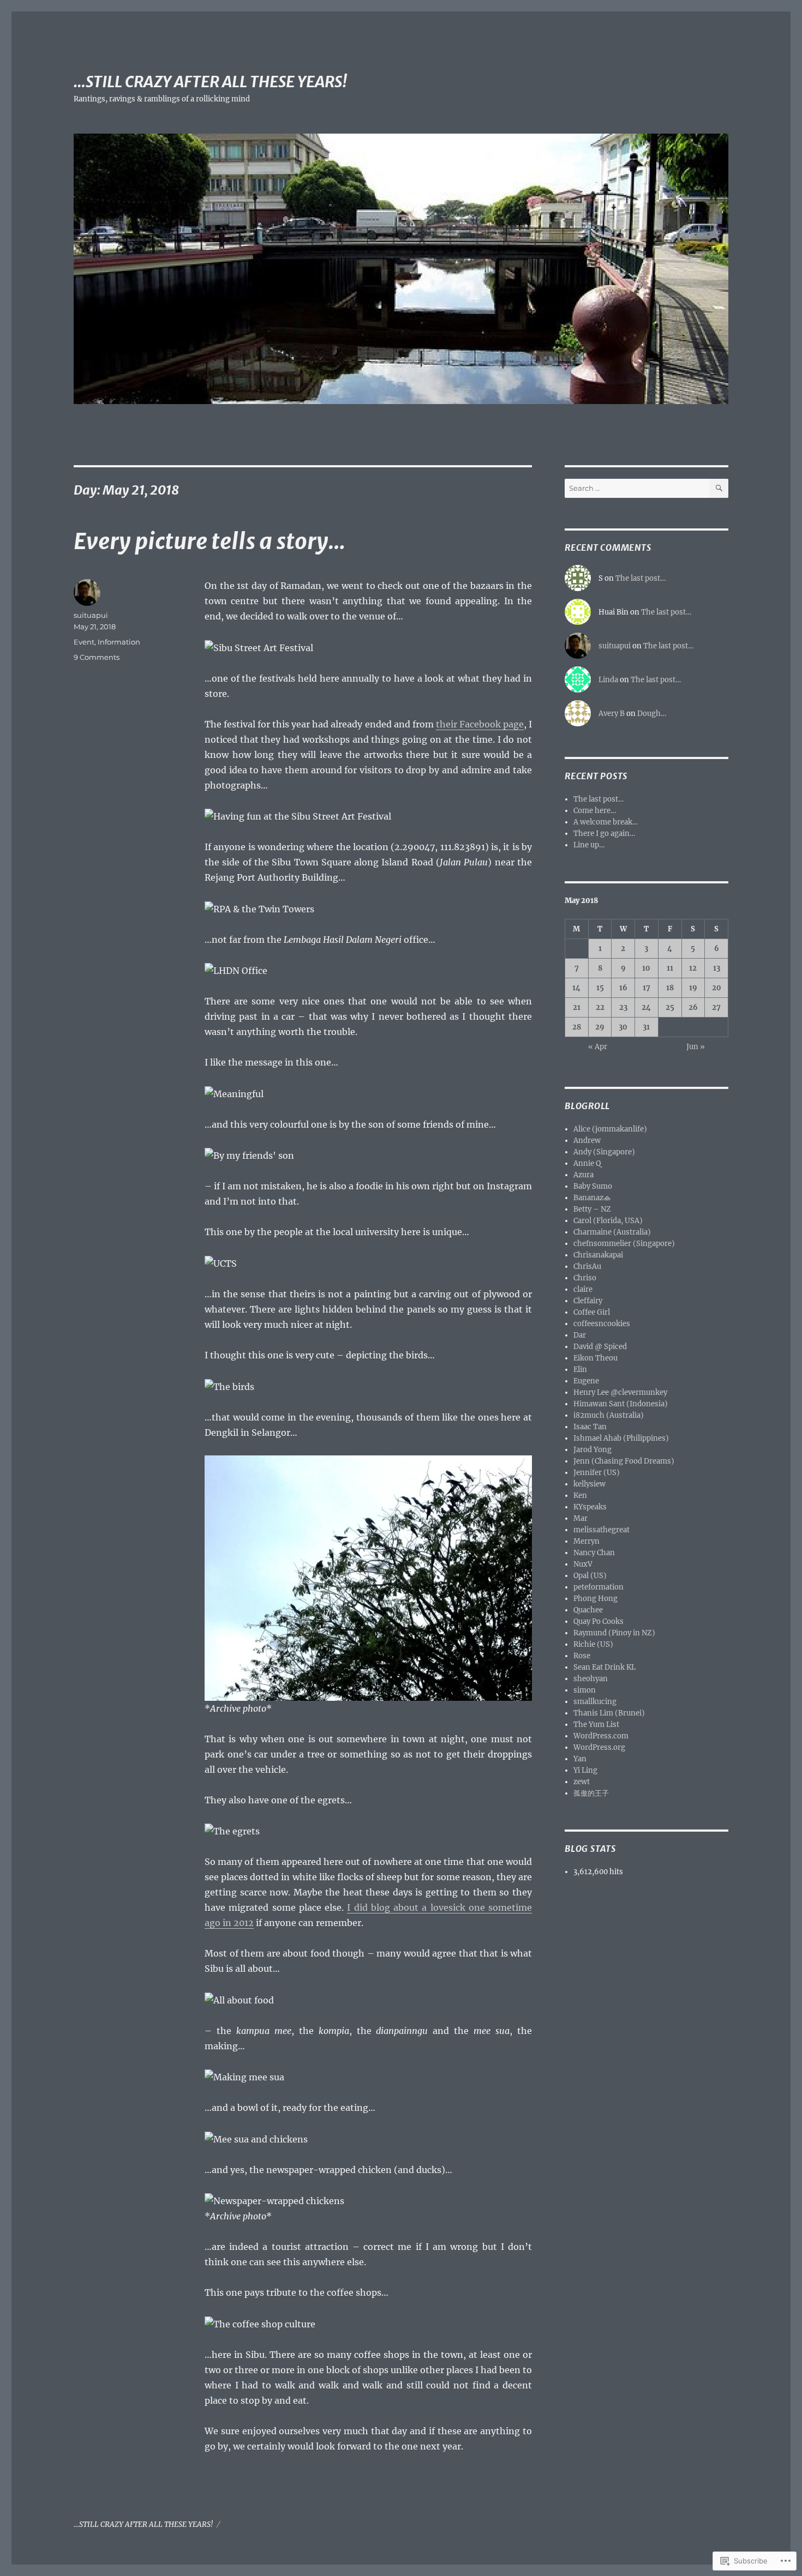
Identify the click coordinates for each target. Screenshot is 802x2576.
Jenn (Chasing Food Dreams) (624, 1461)
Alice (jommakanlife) (610, 1129)
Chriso (585, 1278)
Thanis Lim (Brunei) (609, 1713)
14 (576, 988)
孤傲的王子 (591, 1793)
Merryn (586, 1541)
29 (600, 1027)
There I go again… (604, 833)
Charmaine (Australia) (612, 1232)
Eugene (586, 1381)
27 (716, 1007)
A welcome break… (606, 822)
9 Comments (97, 657)
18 (670, 988)
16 (623, 988)
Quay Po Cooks (598, 1621)
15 (600, 988)
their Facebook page (480, 724)
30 (623, 1027)
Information (119, 642)
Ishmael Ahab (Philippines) (621, 1438)
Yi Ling (585, 1770)
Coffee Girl (592, 1312)
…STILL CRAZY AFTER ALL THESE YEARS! (210, 82)
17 (647, 988)
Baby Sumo (593, 1186)
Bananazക (592, 1198)
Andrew (587, 1140)
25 (670, 1007)
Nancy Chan (594, 1553)
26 (693, 1007)
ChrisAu (587, 1266)
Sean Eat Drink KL (605, 1667)
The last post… (641, 578)
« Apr (598, 1047)
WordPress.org (599, 1747)
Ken (580, 1495)
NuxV (583, 1564)
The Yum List (596, 1725)
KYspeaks (590, 1507)
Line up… (589, 845)
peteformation (598, 1587)
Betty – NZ (592, 1209)
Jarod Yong (592, 1450)
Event (84, 642)
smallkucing (595, 1702)
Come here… (595, 811)
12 (693, 968)
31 (646, 1027)
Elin (580, 1370)
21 (577, 1007)
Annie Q (587, 1163)
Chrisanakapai (598, 1255)
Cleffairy (588, 1301)
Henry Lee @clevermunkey (620, 1392)
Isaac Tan (590, 1427)
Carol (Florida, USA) (608, 1221)
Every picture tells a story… (210, 541)
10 (646, 968)
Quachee (588, 1610)
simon (585, 1690)
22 (600, 1007)
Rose (582, 1656)
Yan (580, 1759)
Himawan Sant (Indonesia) (621, 1404)
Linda (608, 680)
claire (583, 1289)
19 (693, 988)
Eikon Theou (595, 1358)
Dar (580, 1335)
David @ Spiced (600, 1347)
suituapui (91, 615)
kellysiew (589, 1484)
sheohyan (591, 1679)
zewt (582, 1782)
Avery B (612, 714)
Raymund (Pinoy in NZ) (614, 1633)
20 (717, 988)
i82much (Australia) (609, 1415)
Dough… (652, 714)
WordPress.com (601, 1736)
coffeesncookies (602, 1324)
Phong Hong (595, 1599)
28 (577, 1027)
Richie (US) (593, 1644)
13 (717, 968)
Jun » (696, 1047)
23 (623, 1007)
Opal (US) (590, 1576)
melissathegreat (601, 1530)
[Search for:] (637, 488)
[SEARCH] (719, 488)
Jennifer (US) (597, 1473)
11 (670, 968)
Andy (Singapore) (604, 1152)
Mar (580, 1518)
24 (646, 1007)
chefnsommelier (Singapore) (624, 1244)
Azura (583, 1175)
